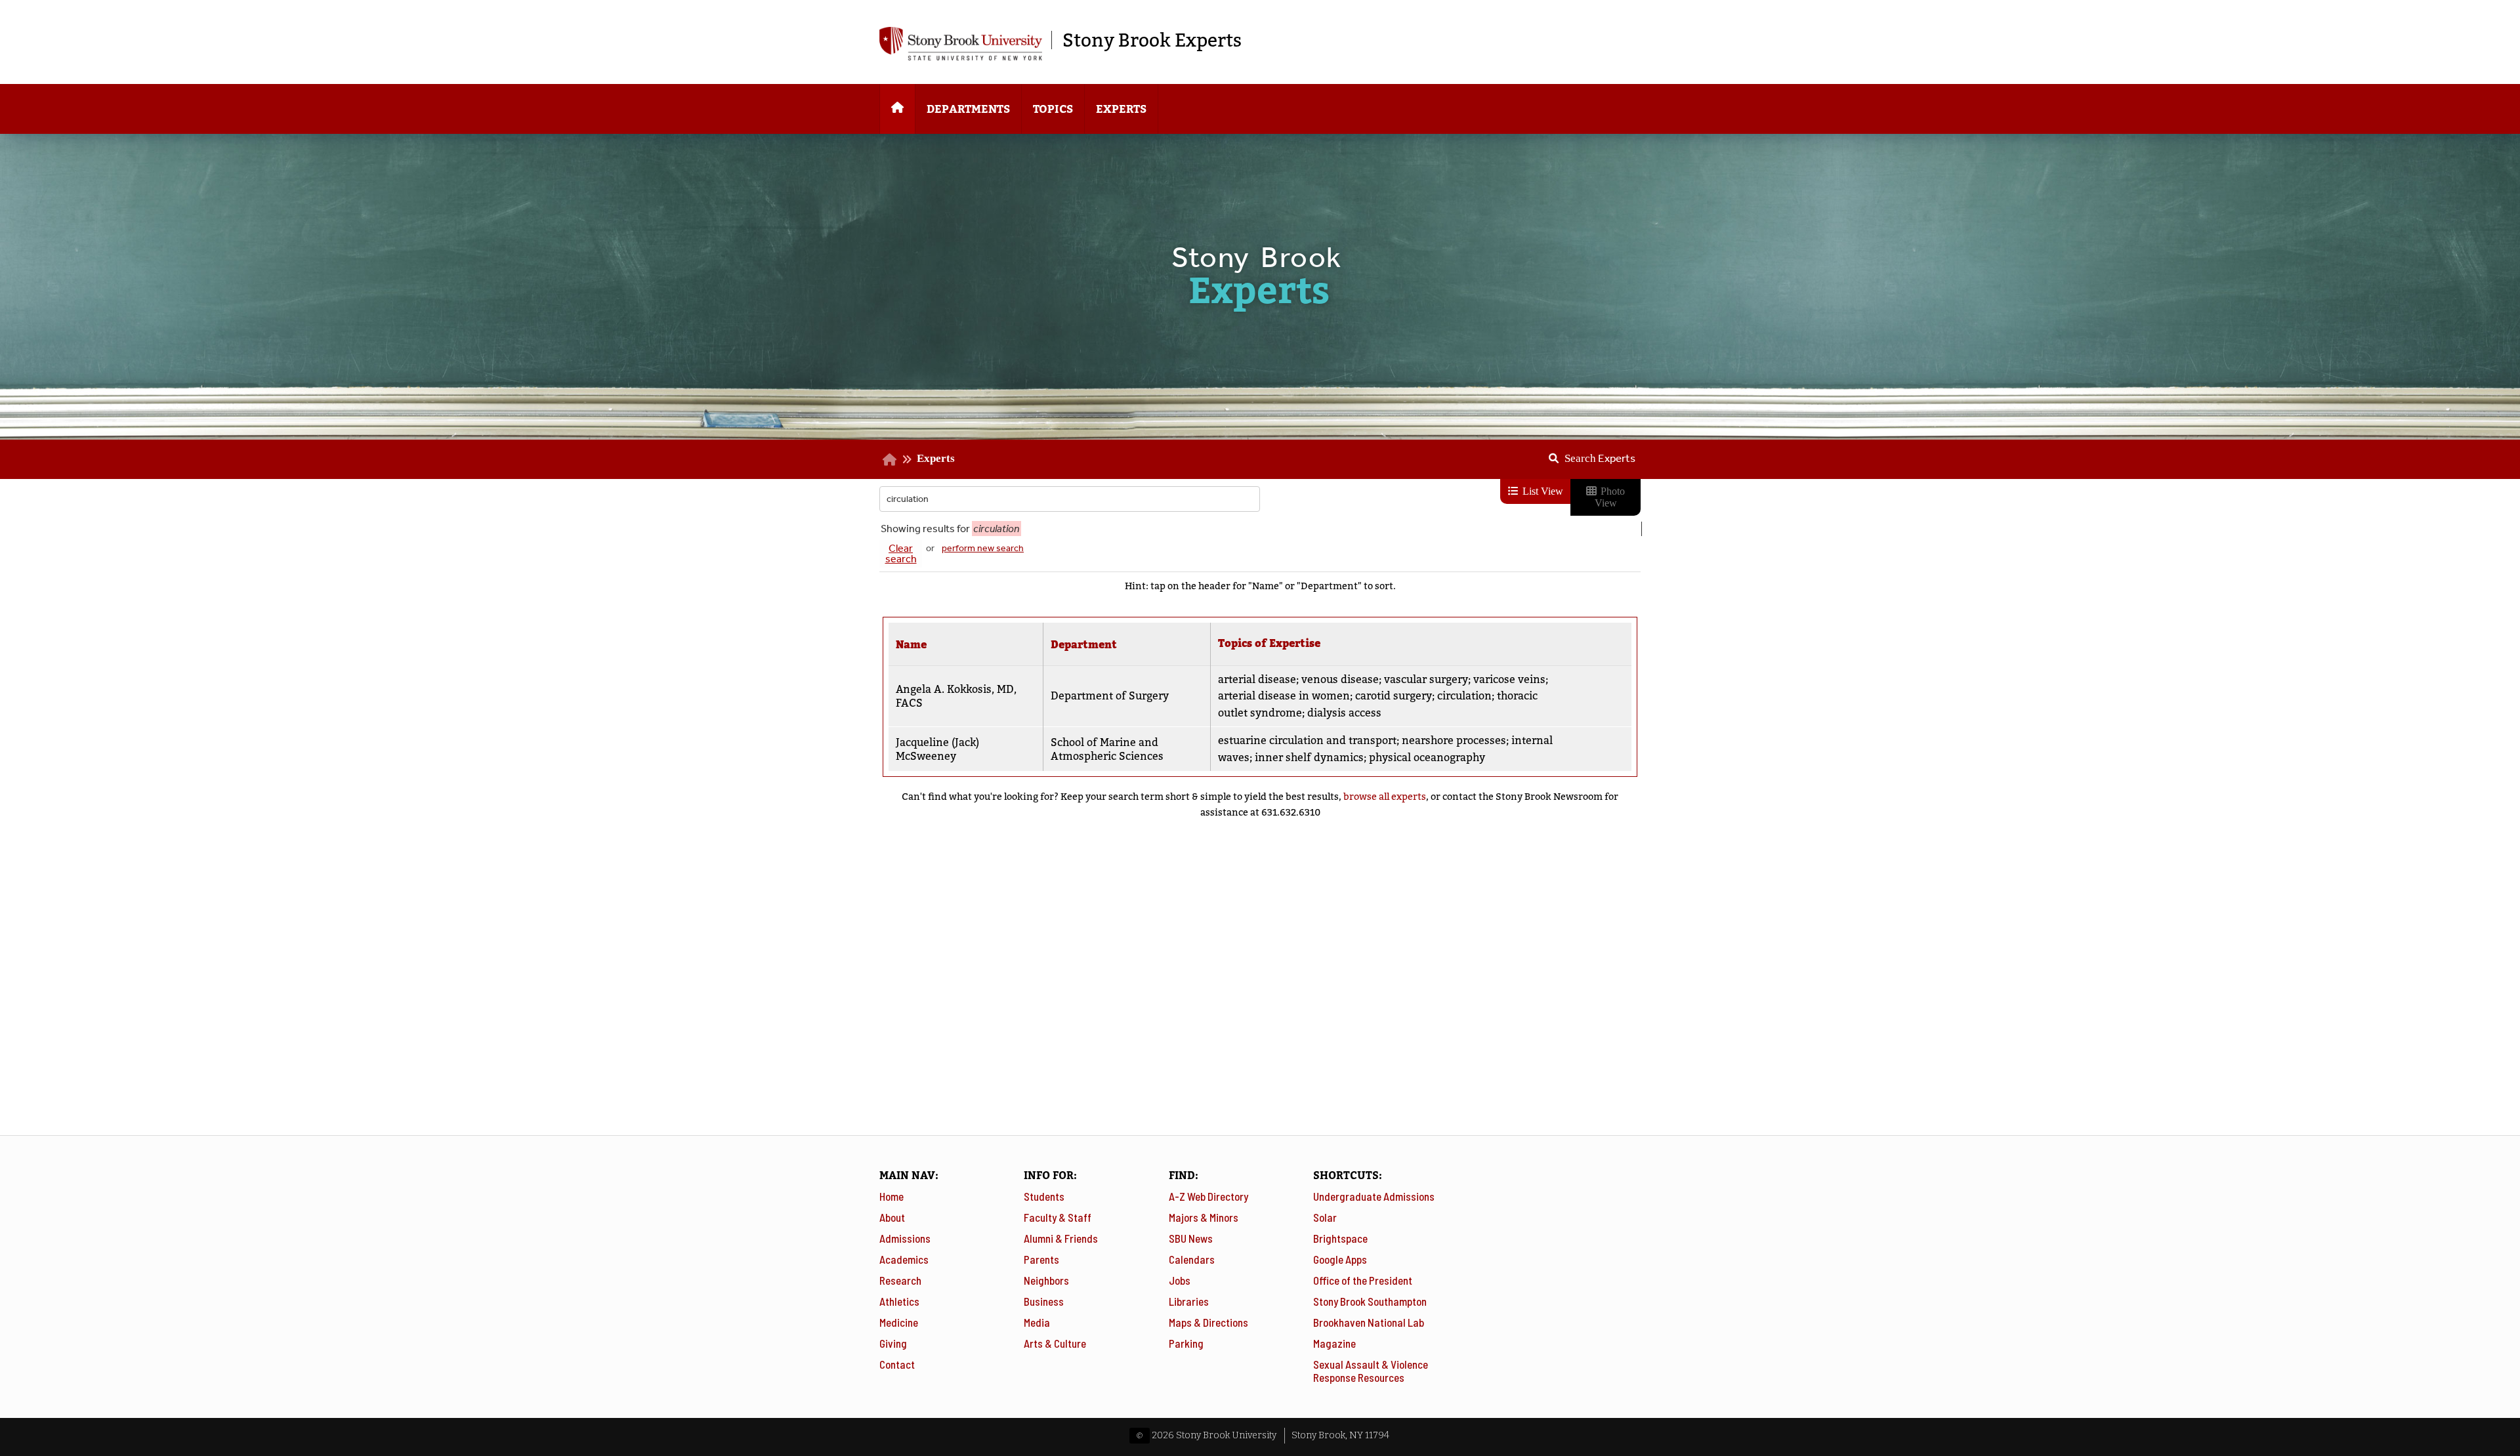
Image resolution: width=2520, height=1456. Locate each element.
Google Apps (1340, 1259)
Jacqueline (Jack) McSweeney (937, 749)
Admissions (905, 1238)
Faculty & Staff (1058, 1217)
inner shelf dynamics (1309, 758)
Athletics (899, 1301)
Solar (1325, 1217)
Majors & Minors (1204, 1217)
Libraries (1189, 1301)
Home (892, 1196)
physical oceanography (1427, 758)
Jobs (1180, 1280)
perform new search (983, 548)
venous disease (1340, 679)
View (1580, 690)
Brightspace (1340, 1238)
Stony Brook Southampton (1370, 1301)
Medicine (899, 1322)
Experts (1121, 109)
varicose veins (1509, 679)
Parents (1041, 1259)
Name (911, 645)
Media (1037, 1322)
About (892, 1217)
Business (1044, 1301)
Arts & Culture (1055, 1343)
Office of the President (1363, 1280)
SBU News (1191, 1238)
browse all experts (1385, 797)
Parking (1186, 1343)
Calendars (1192, 1259)
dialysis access (1344, 713)
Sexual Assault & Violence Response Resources (1371, 1371)
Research (900, 1280)
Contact (897, 1364)
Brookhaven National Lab (1369, 1322)
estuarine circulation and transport (1307, 740)
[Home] (897, 109)
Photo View (1610, 497)
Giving (893, 1343)
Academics (904, 1259)
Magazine (1334, 1343)
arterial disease (1257, 679)
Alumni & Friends (1061, 1238)
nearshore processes (1454, 740)
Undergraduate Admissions (1374, 1196)
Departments (968, 109)
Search (1600, 458)
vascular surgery (1426, 679)
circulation (1464, 696)
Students (1044, 1196)
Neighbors (1046, 1280)
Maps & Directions (1208, 1322)
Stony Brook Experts (1152, 40)
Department (1084, 645)
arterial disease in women (1284, 696)
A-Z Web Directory (1208, 1196)
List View (1542, 491)
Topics (1053, 109)
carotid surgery (1394, 696)
